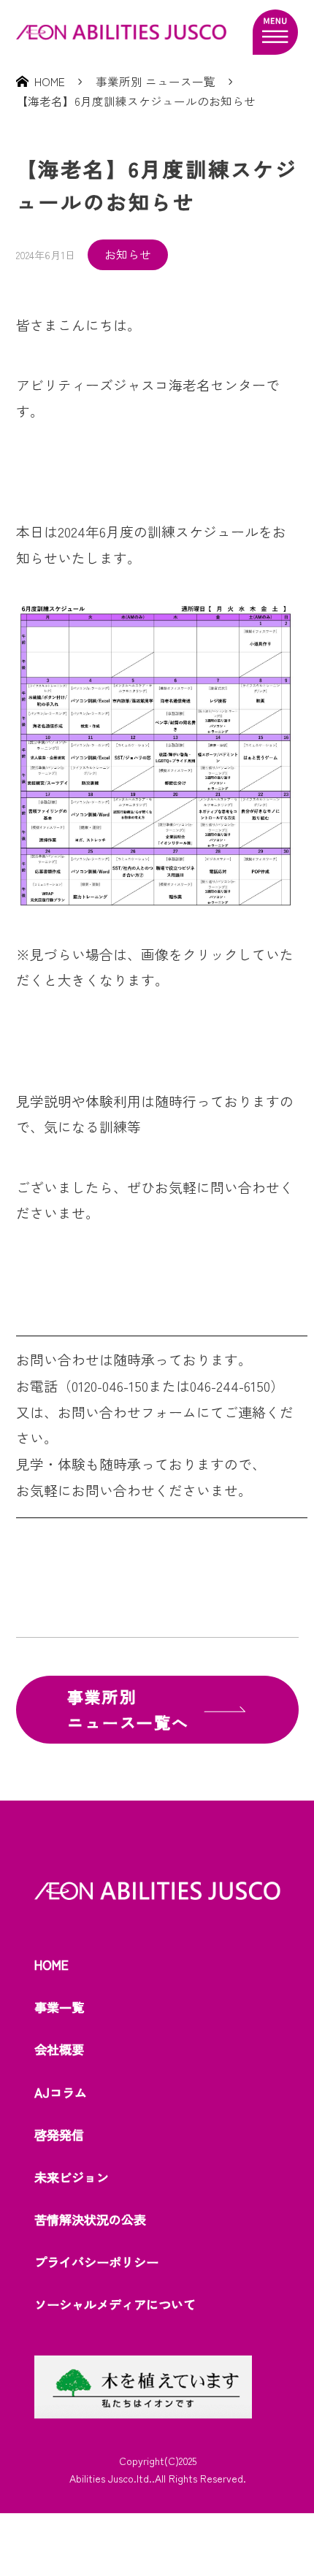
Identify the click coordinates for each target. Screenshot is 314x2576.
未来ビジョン (72, 2177)
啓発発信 (59, 2135)
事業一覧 (59, 2007)
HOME (51, 1964)
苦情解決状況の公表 (90, 2219)
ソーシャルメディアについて (115, 2304)
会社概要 (59, 2049)
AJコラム (61, 2092)
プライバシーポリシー (96, 2262)
